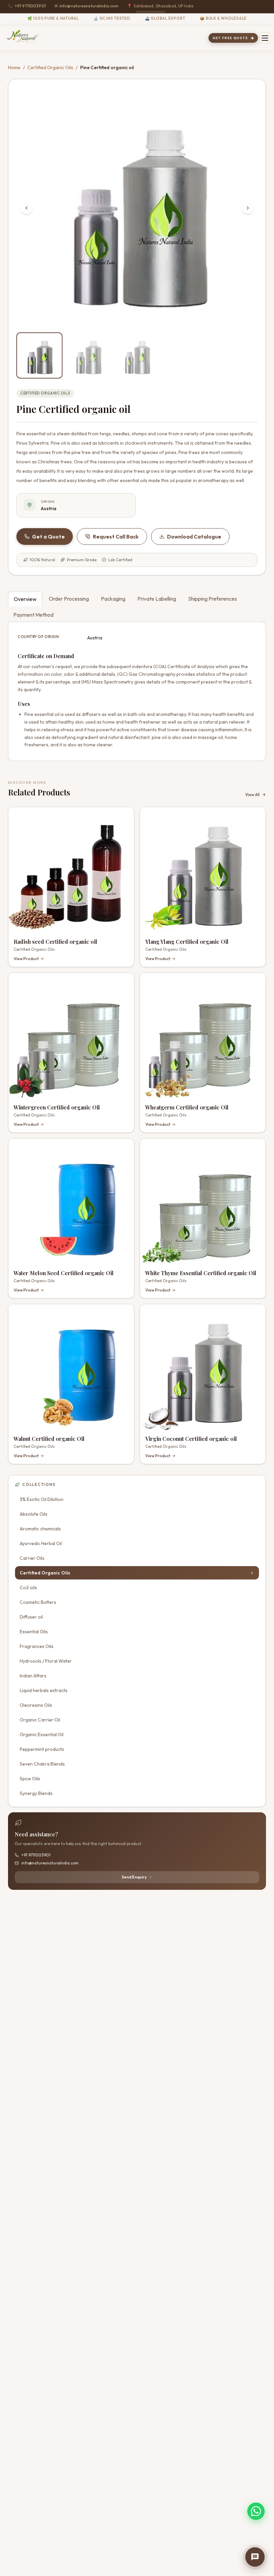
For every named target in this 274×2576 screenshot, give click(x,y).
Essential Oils (34, 1632)
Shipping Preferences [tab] (213, 599)
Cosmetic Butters (38, 1602)
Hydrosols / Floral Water (46, 1661)
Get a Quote (48, 537)
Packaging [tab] (113, 599)
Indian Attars (33, 1676)
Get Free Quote (230, 38)
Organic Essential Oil (42, 1734)
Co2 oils (28, 1587)
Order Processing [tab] (69, 599)
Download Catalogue (194, 537)
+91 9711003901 (27, 6)
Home (14, 67)
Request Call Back (116, 537)
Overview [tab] (25, 599)
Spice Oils (30, 1779)
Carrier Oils (32, 1558)
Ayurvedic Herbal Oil (41, 1543)
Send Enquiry (134, 1877)
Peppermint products (42, 1749)
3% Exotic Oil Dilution (42, 1499)
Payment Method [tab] (33, 615)
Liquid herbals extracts (44, 1690)
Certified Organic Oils (50, 67)
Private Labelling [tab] (157, 599)
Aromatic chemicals (40, 1529)
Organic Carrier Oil (40, 1720)
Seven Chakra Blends (42, 1764)
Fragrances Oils (37, 1646)
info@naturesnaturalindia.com (87, 6)
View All (252, 795)
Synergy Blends (36, 1793)
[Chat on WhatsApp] (256, 2511)
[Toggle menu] (265, 38)
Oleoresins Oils (36, 1705)
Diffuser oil (31, 1617)
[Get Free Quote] (255, 2557)
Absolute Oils (34, 1514)
